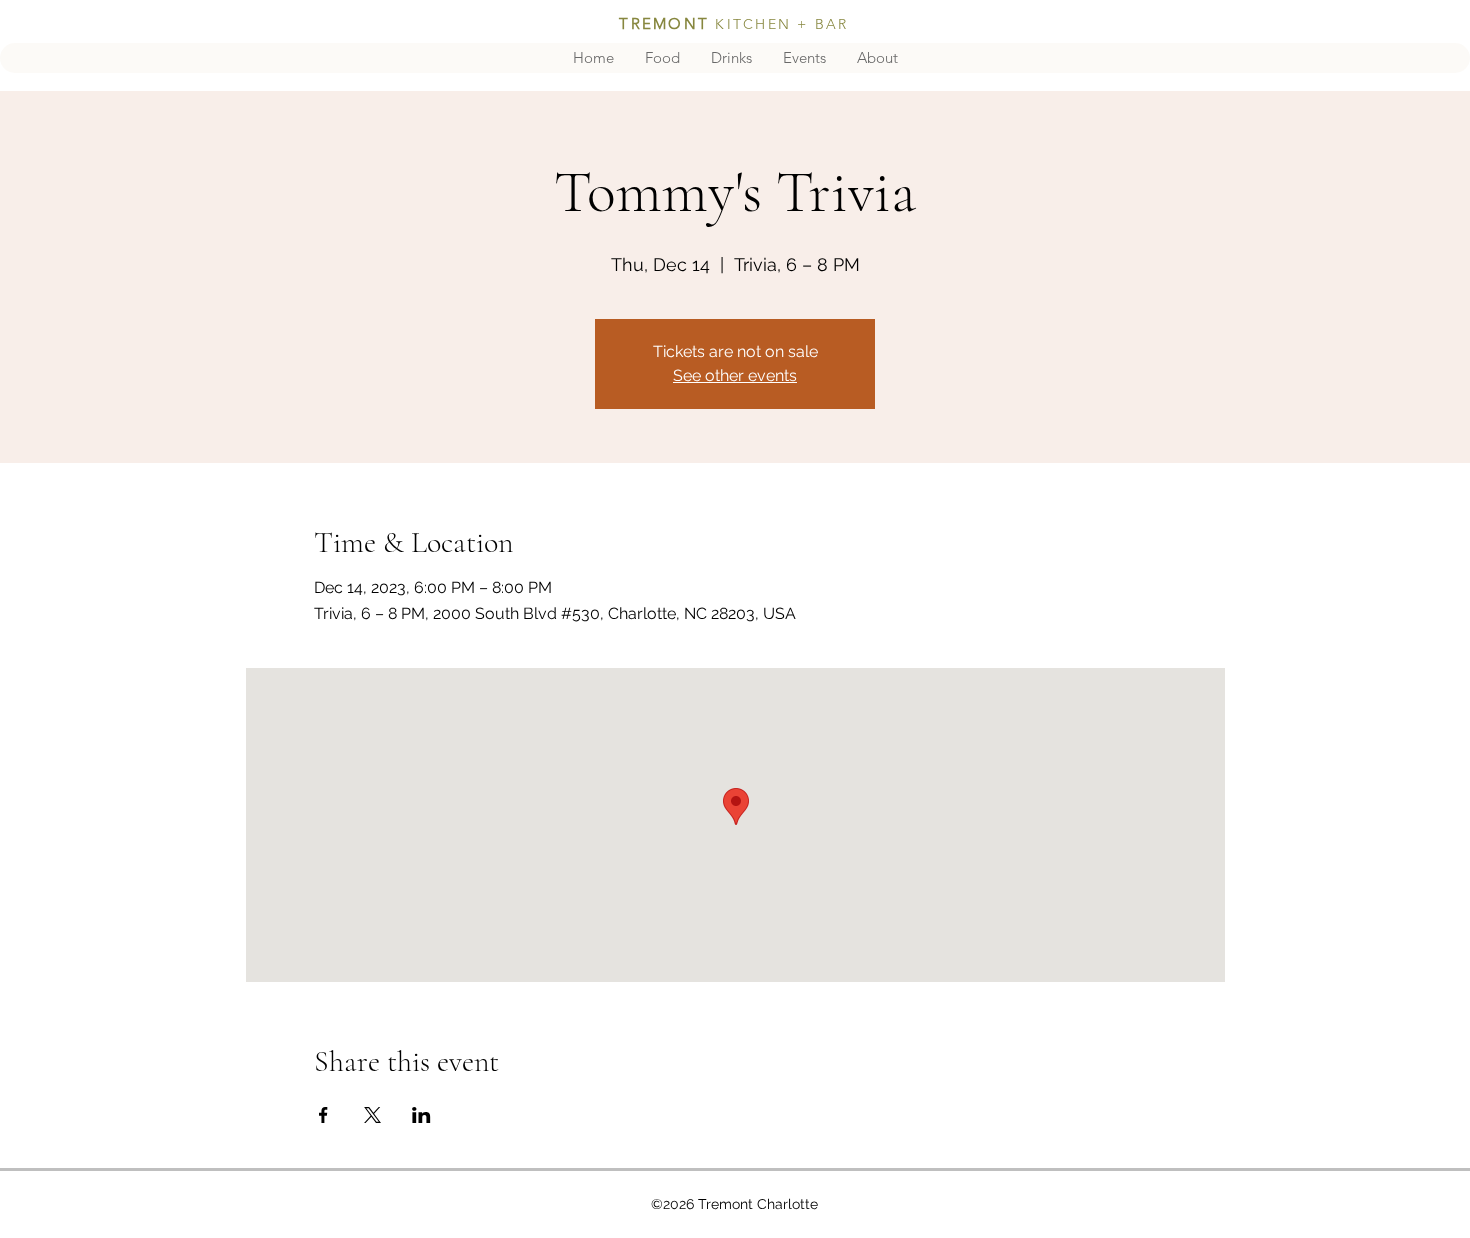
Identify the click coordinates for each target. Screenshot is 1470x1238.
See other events (735, 375)
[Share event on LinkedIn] (421, 1115)
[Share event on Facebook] (323, 1115)
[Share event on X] (372, 1115)
